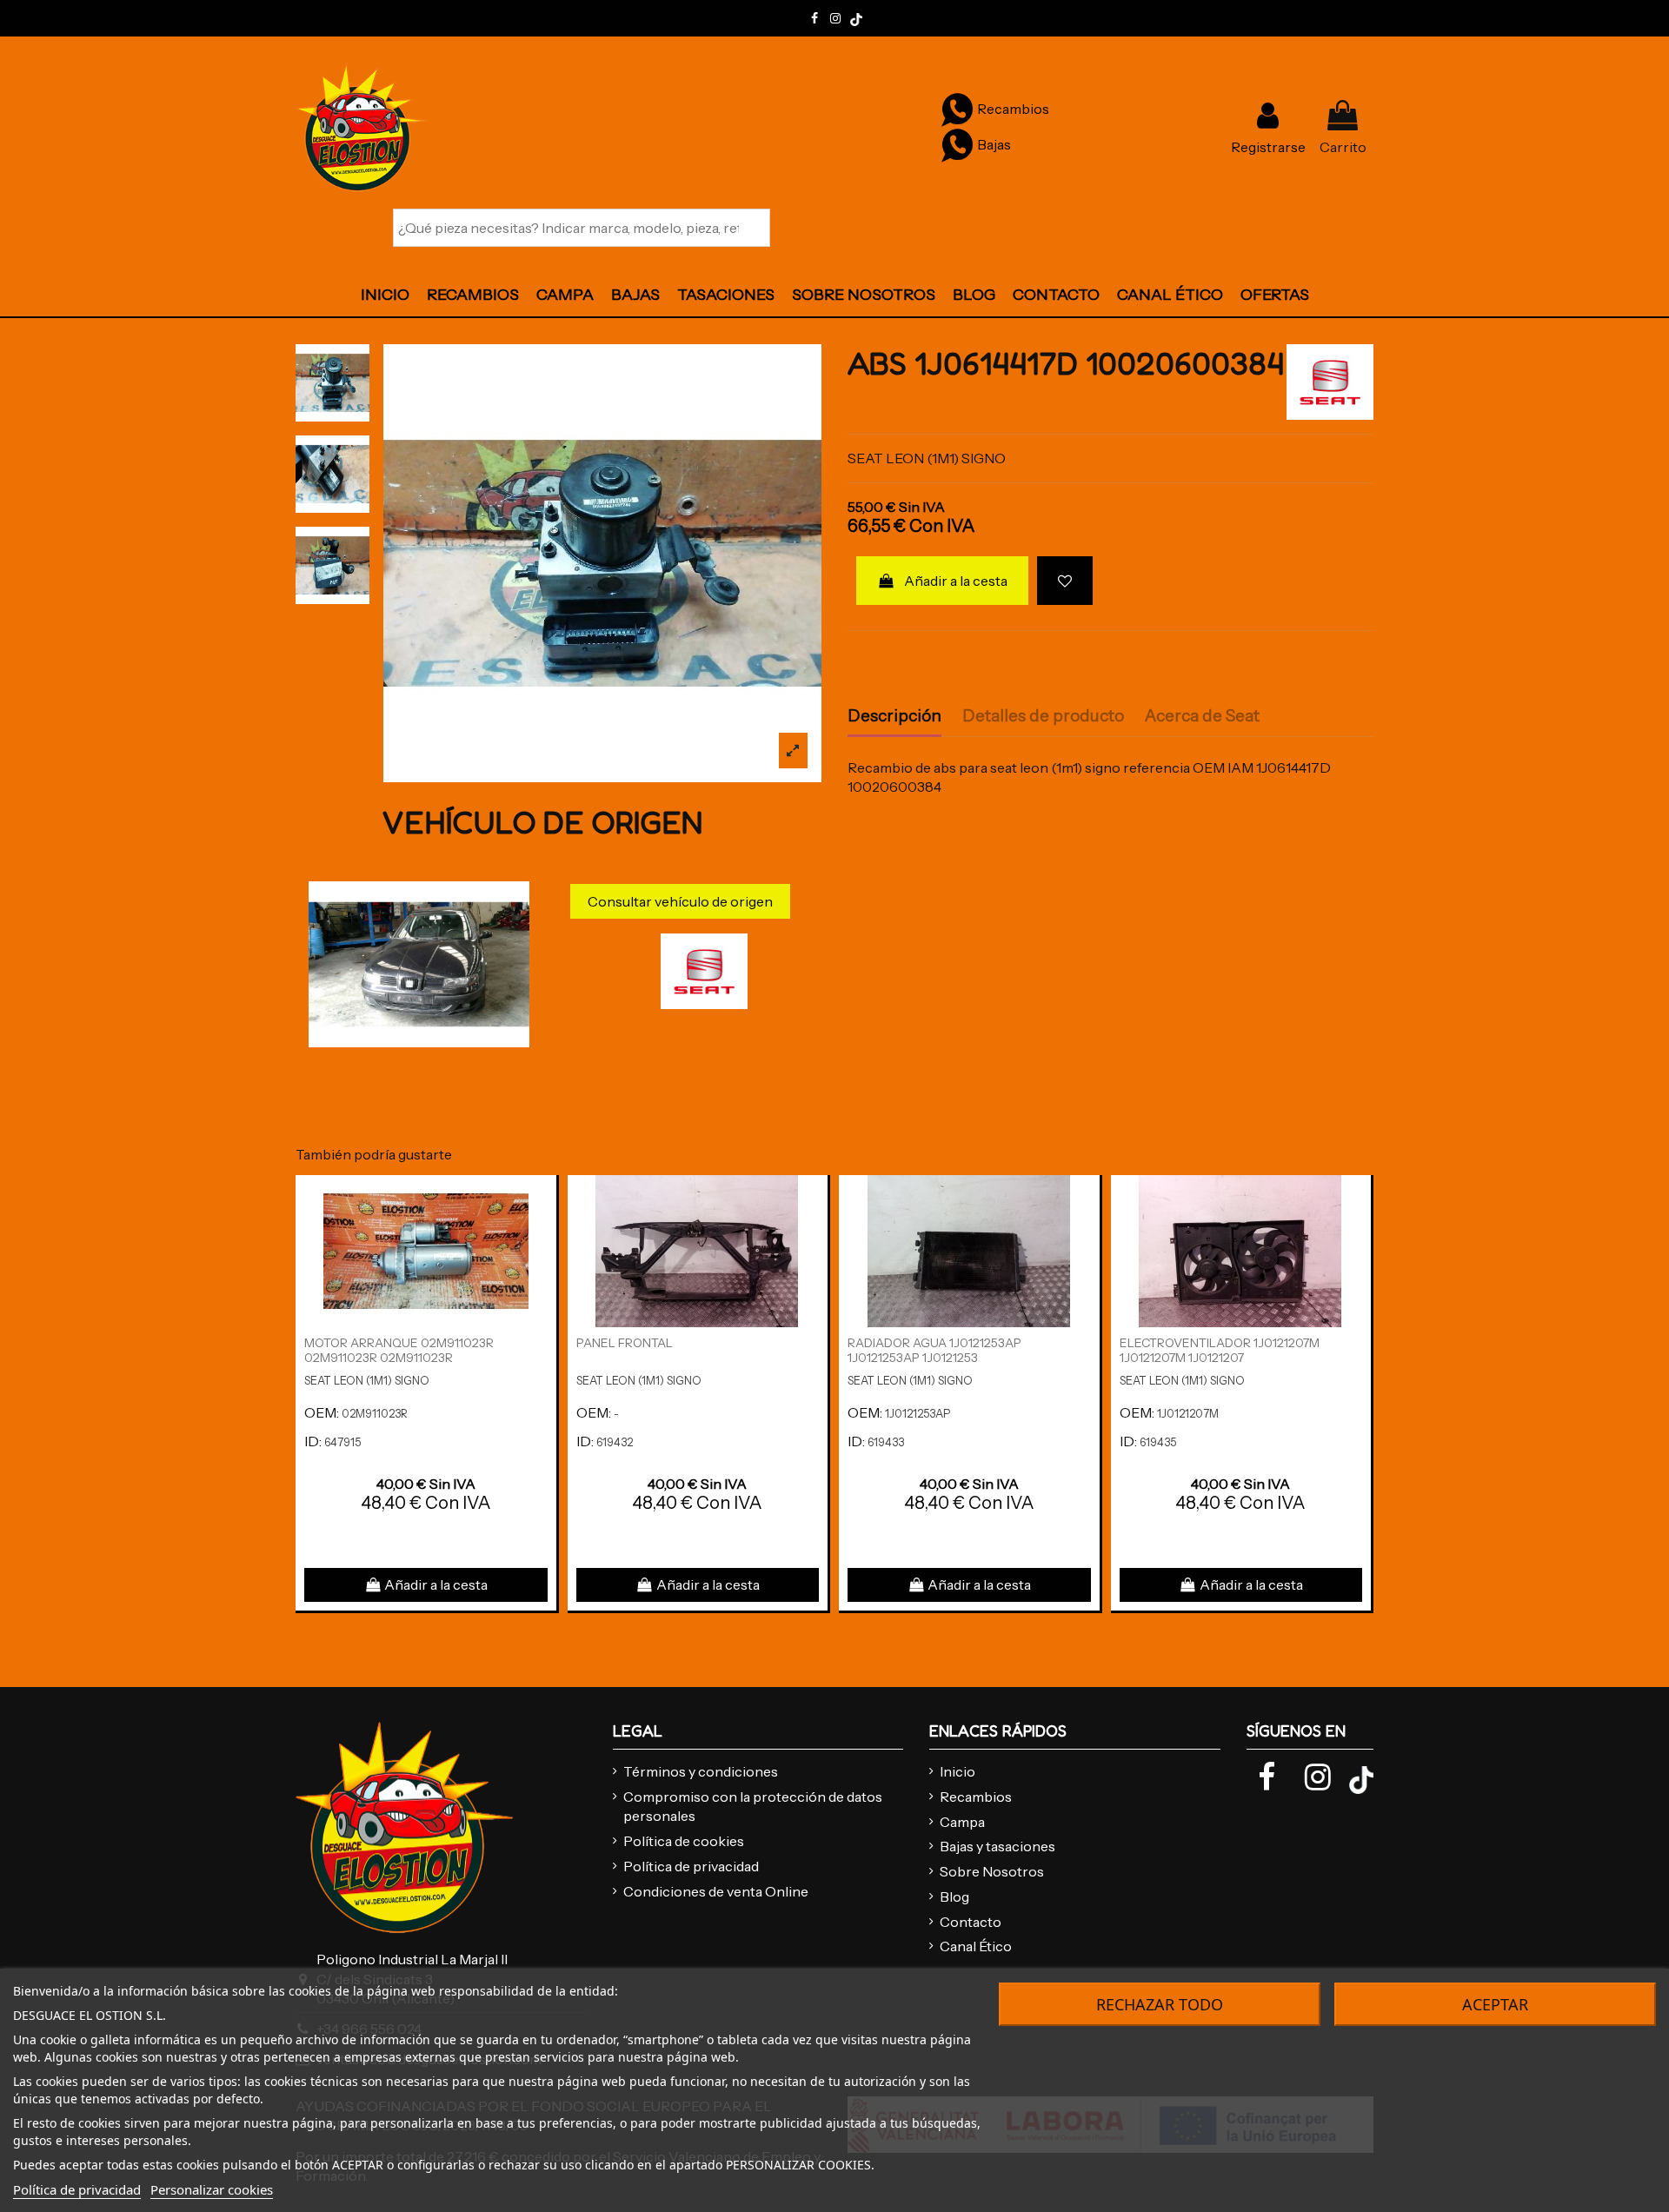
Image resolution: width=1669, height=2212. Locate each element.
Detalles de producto (1043, 716)
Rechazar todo (1160, 2004)
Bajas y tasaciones (997, 1846)
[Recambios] (957, 109)
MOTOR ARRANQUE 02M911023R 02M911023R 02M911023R (399, 1350)
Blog (954, 1896)
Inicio (958, 1771)
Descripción (894, 716)
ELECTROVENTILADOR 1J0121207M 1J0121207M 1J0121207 (1220, 1350)
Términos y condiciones (701, 1771)
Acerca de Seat (1202, 716)
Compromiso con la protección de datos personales (753, 1806)
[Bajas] (957, 144)
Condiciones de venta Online (716, 1891)
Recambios (976, 1797)
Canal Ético (976, 1946)
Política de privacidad (691, 1866)
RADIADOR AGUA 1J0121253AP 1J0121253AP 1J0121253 (934, 1350)
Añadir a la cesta (956, 581)
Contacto (971, 1922)
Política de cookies (684, 1841)
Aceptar (1495, 2004)
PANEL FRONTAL (625, 1343)
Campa (962, 1822)
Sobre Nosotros (992, 1871)
